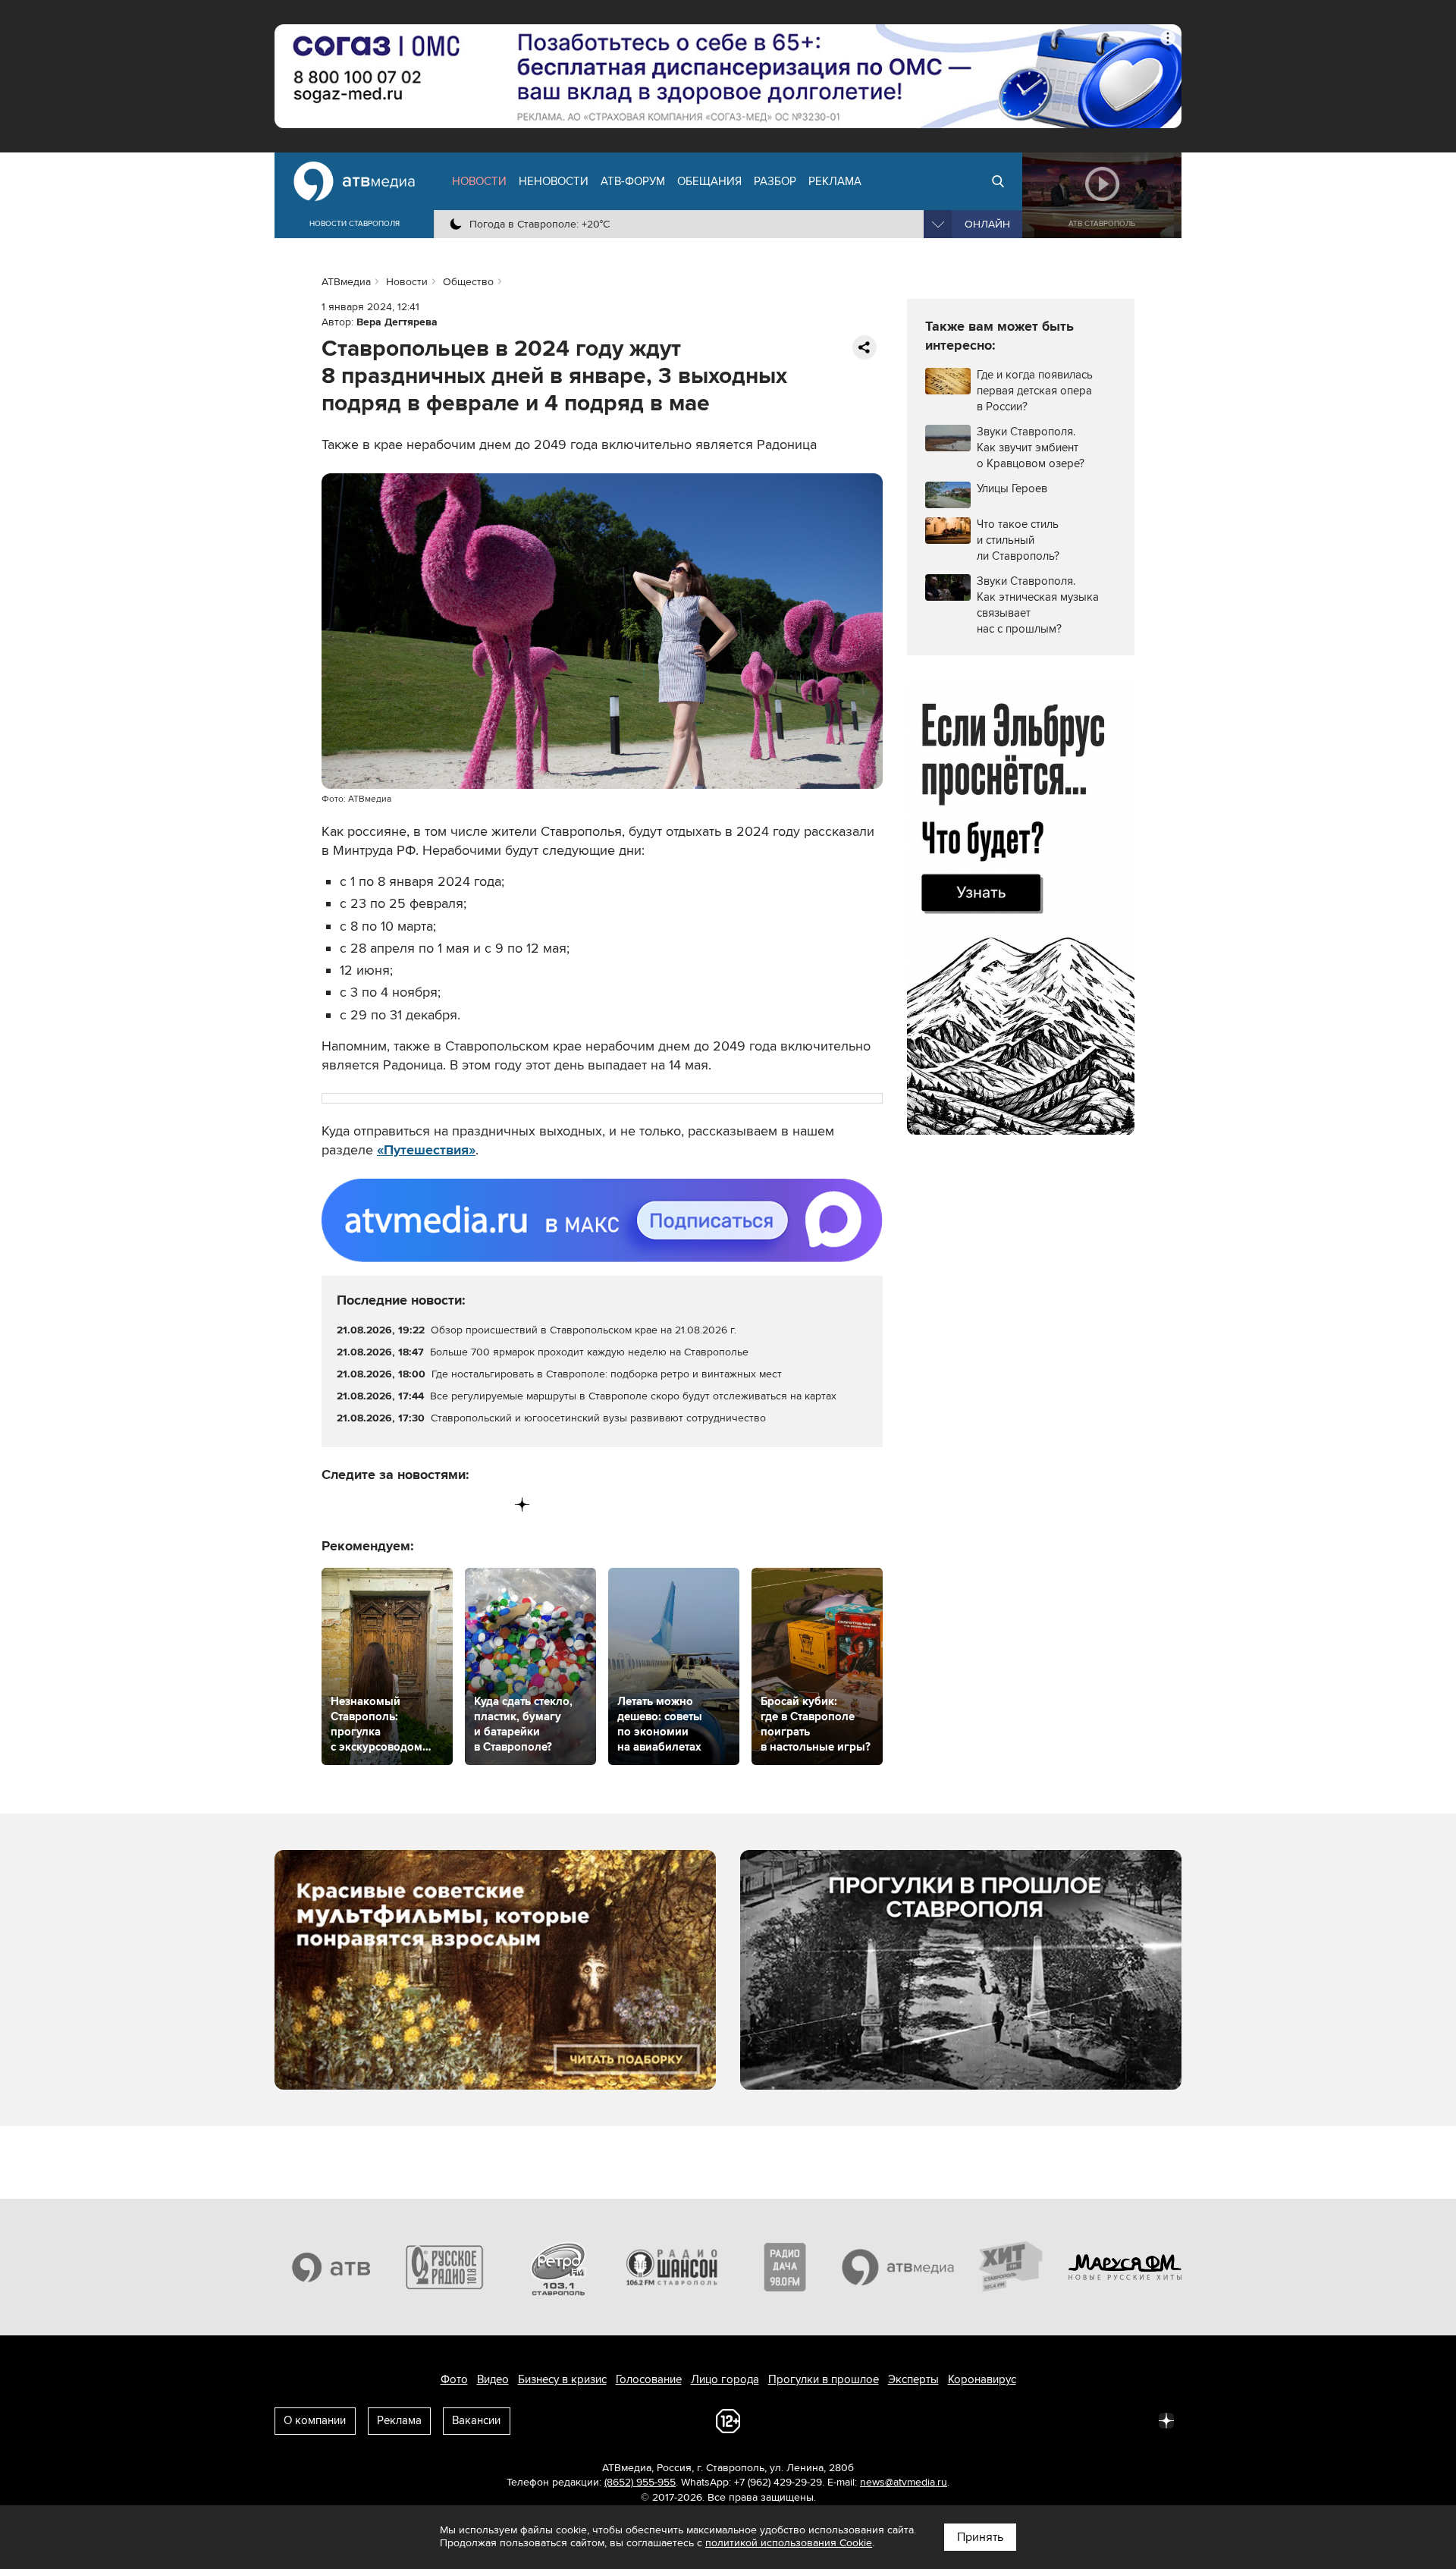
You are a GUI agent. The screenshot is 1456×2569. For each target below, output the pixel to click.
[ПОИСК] (998, 181)
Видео (493, 2379)
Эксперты (913, 2379)
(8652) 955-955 (640, 2482)
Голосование (649, 2379)
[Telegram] (365, 1504)
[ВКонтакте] (334, 1504)
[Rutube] (491, 1504)
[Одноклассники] (397, 1504)
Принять (980, 2537)
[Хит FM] (1012, 2267)
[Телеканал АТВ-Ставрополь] (331, 2267)
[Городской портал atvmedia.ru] (899, 2267)
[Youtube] (459, 1504)
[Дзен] (522, 1504)
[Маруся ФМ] (1125, 2267)
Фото (454, 2379)
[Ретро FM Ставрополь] (558, 2267)
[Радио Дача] (785, 2267)
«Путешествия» (426, 1150)
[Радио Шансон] (672, 2267)
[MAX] (428, 1504)
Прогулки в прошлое (824, 2379)
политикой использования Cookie (789, 2543)
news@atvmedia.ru (904, 2482)
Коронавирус (982, 2379)
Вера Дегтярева (397, 322)
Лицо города (725, 2379)
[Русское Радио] (445, 2267)
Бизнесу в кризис (562, 2379)
